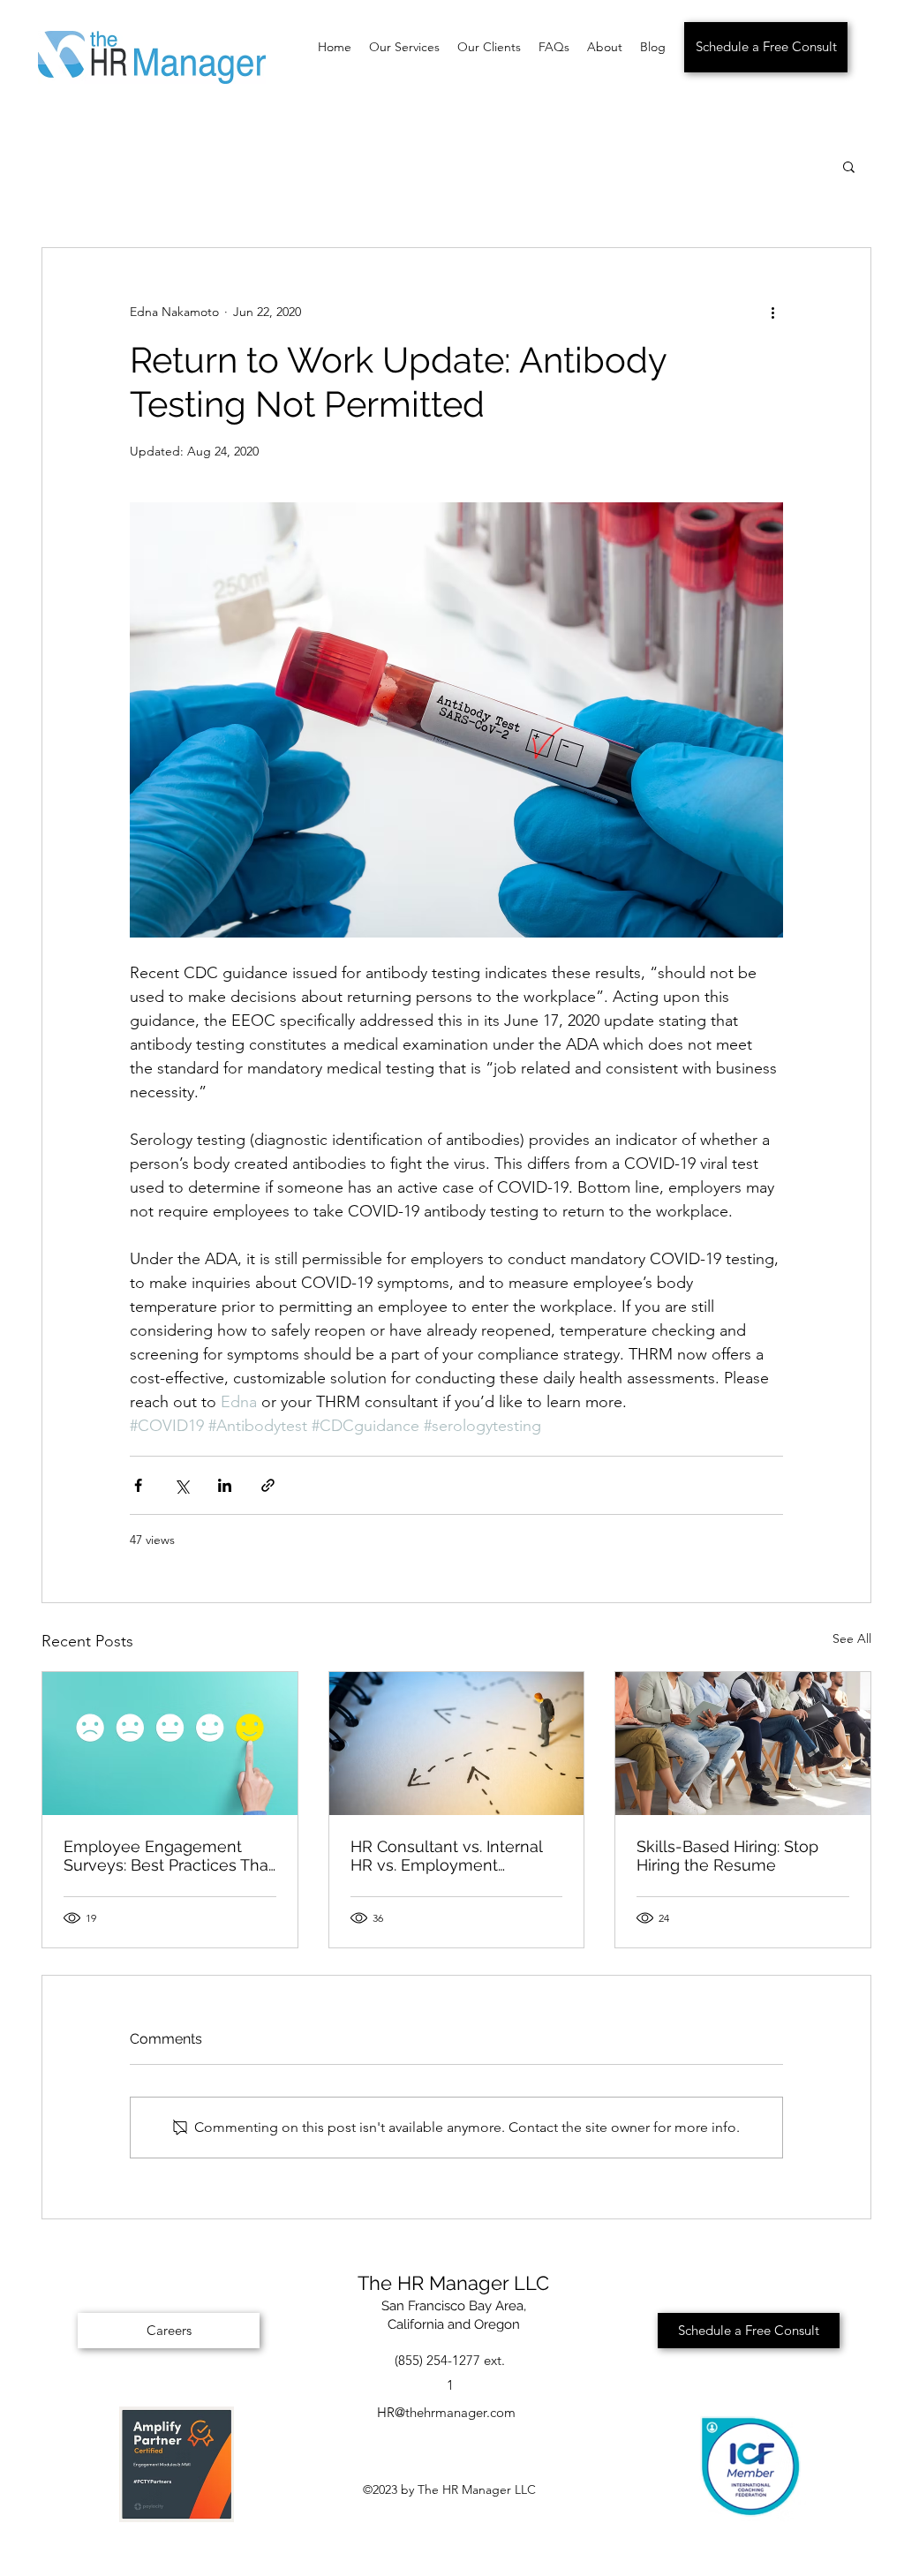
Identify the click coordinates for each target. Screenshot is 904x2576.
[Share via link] (268, 1485)
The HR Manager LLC (453, 2283)
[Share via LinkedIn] (225, 1485)
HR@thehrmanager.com (446, 2412)
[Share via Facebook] (138, 1485)
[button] (849, 166)
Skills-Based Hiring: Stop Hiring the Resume (727, 1856)
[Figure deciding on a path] (457, 1744)
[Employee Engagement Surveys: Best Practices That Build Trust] (170, 1744)
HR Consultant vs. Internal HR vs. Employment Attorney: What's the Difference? (446, 1856)
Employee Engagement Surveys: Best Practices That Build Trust (169, 1856)
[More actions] (772, 312)
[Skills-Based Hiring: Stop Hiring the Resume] (743, 1744)
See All (852, 1638)
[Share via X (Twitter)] (181, 1485)
